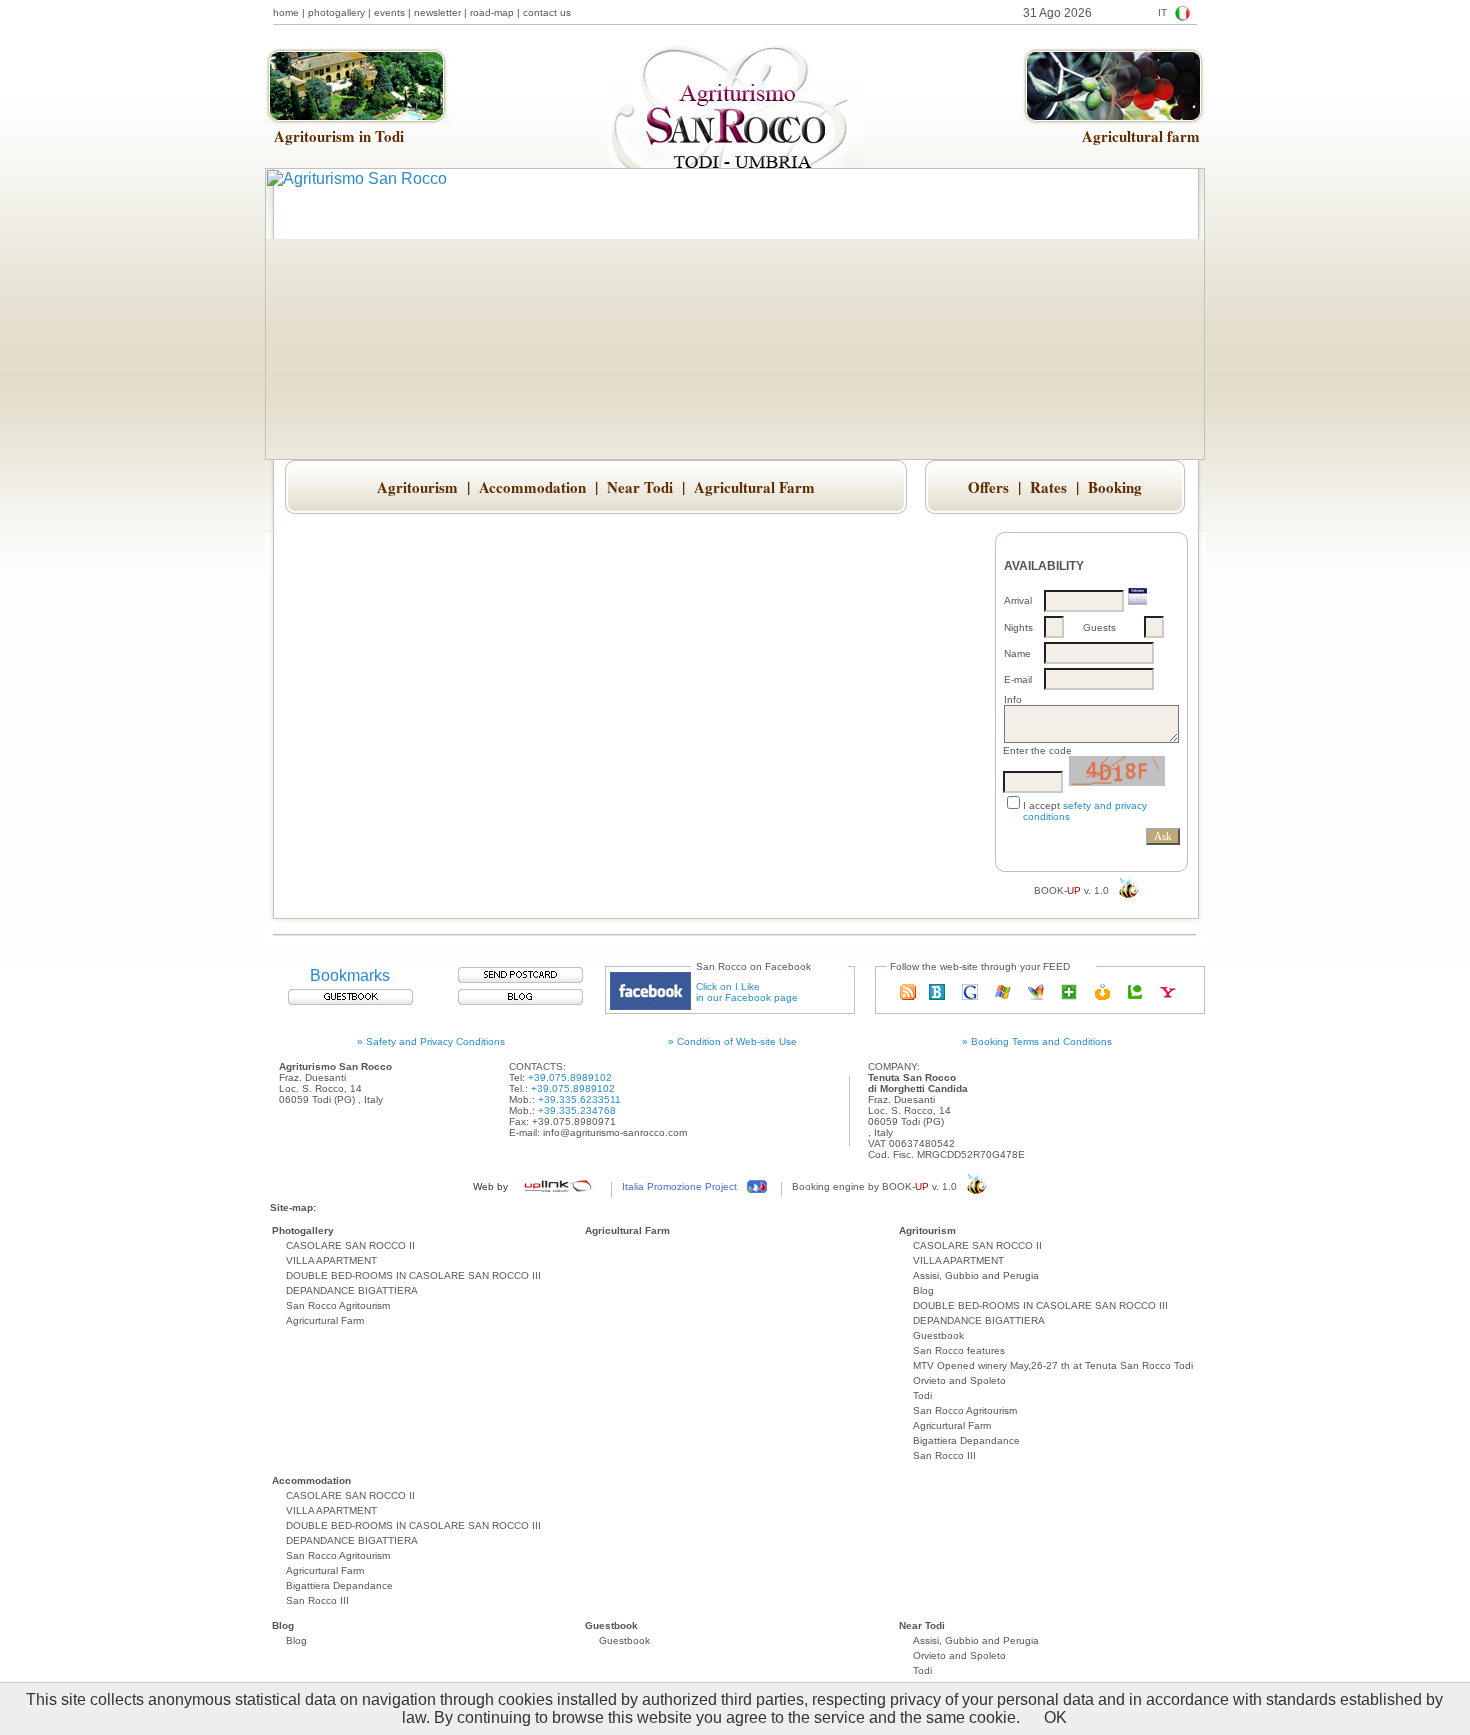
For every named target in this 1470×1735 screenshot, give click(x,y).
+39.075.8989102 (570, 1077)
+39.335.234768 (577, 1110)
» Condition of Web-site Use (732, 1041)
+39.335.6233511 (579, 1099)
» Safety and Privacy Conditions (431, 1041)
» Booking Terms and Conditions (1037, 1041)
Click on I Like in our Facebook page (747, 992)
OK (1055, 1717)
